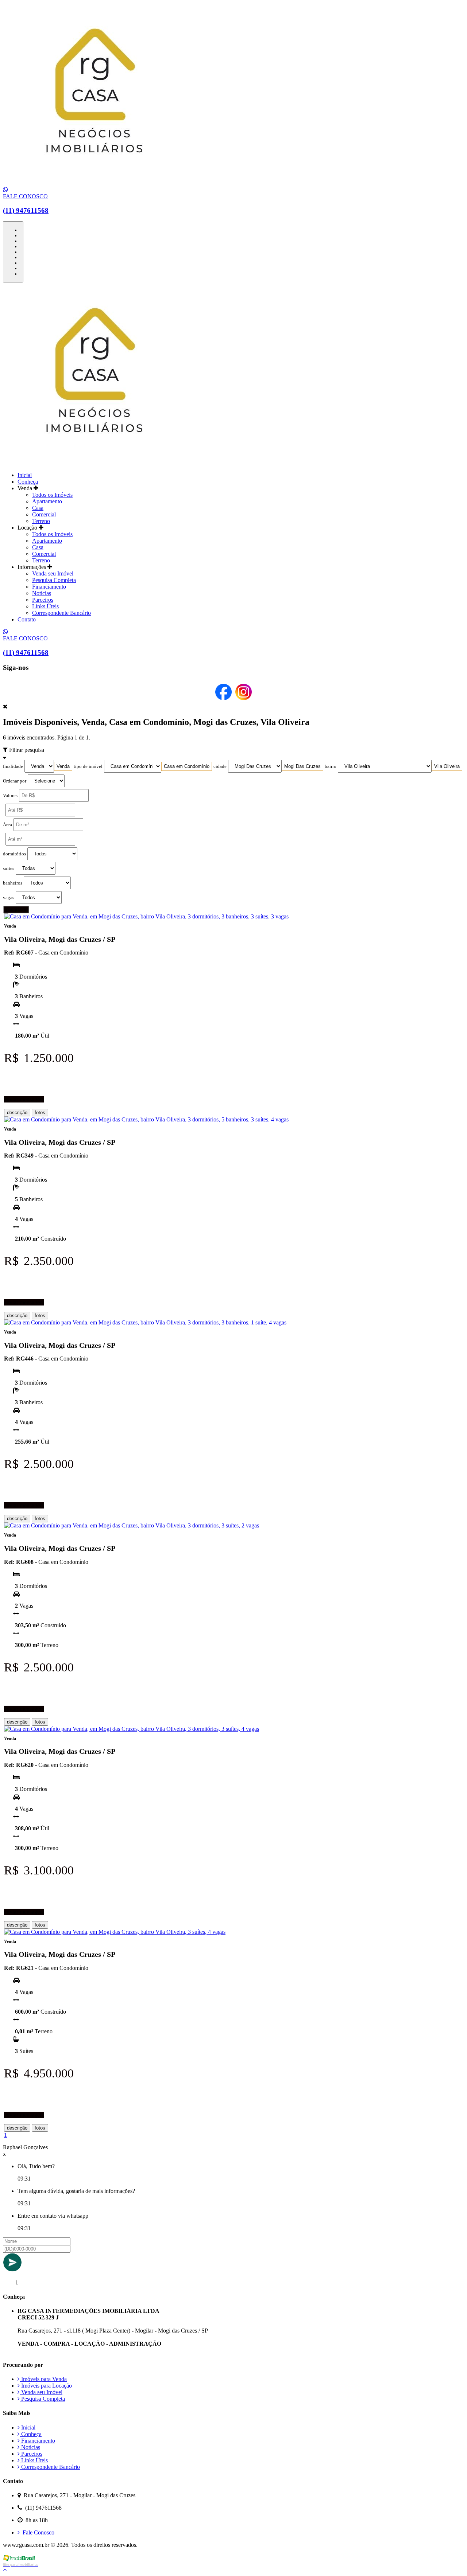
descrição (17, 1113)
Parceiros (43, 600)
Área (7, 825)
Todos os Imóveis (52, 495)
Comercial (44, 514)
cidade (220, 766)
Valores (10, 796)
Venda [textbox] (63, 766)
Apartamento (47, 501)
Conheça (28, 482)
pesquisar (16, 910)
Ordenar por (15, 781)
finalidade (13, 766)
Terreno (41, 521)
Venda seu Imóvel (53, 573)
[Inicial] (94, 183)
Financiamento (49, 587)
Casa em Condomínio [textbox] (187, 766)
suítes (9, 869)
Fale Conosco (37, 2532)
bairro (331, 766)
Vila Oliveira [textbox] (447, 766)
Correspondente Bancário (61, 613)
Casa (38, 508)
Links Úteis (45, 606)
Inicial (25, 475)
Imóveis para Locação (46, 2386)
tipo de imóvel (88, 766)
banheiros (13, 883)
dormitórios (14, 854)
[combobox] (63, 766)
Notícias (42, 593)
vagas (9, 898)
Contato (27, 619)
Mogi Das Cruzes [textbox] (302, 766)
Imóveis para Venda (43, 2379)
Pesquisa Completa (54, 580)
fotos (40, 1113)
